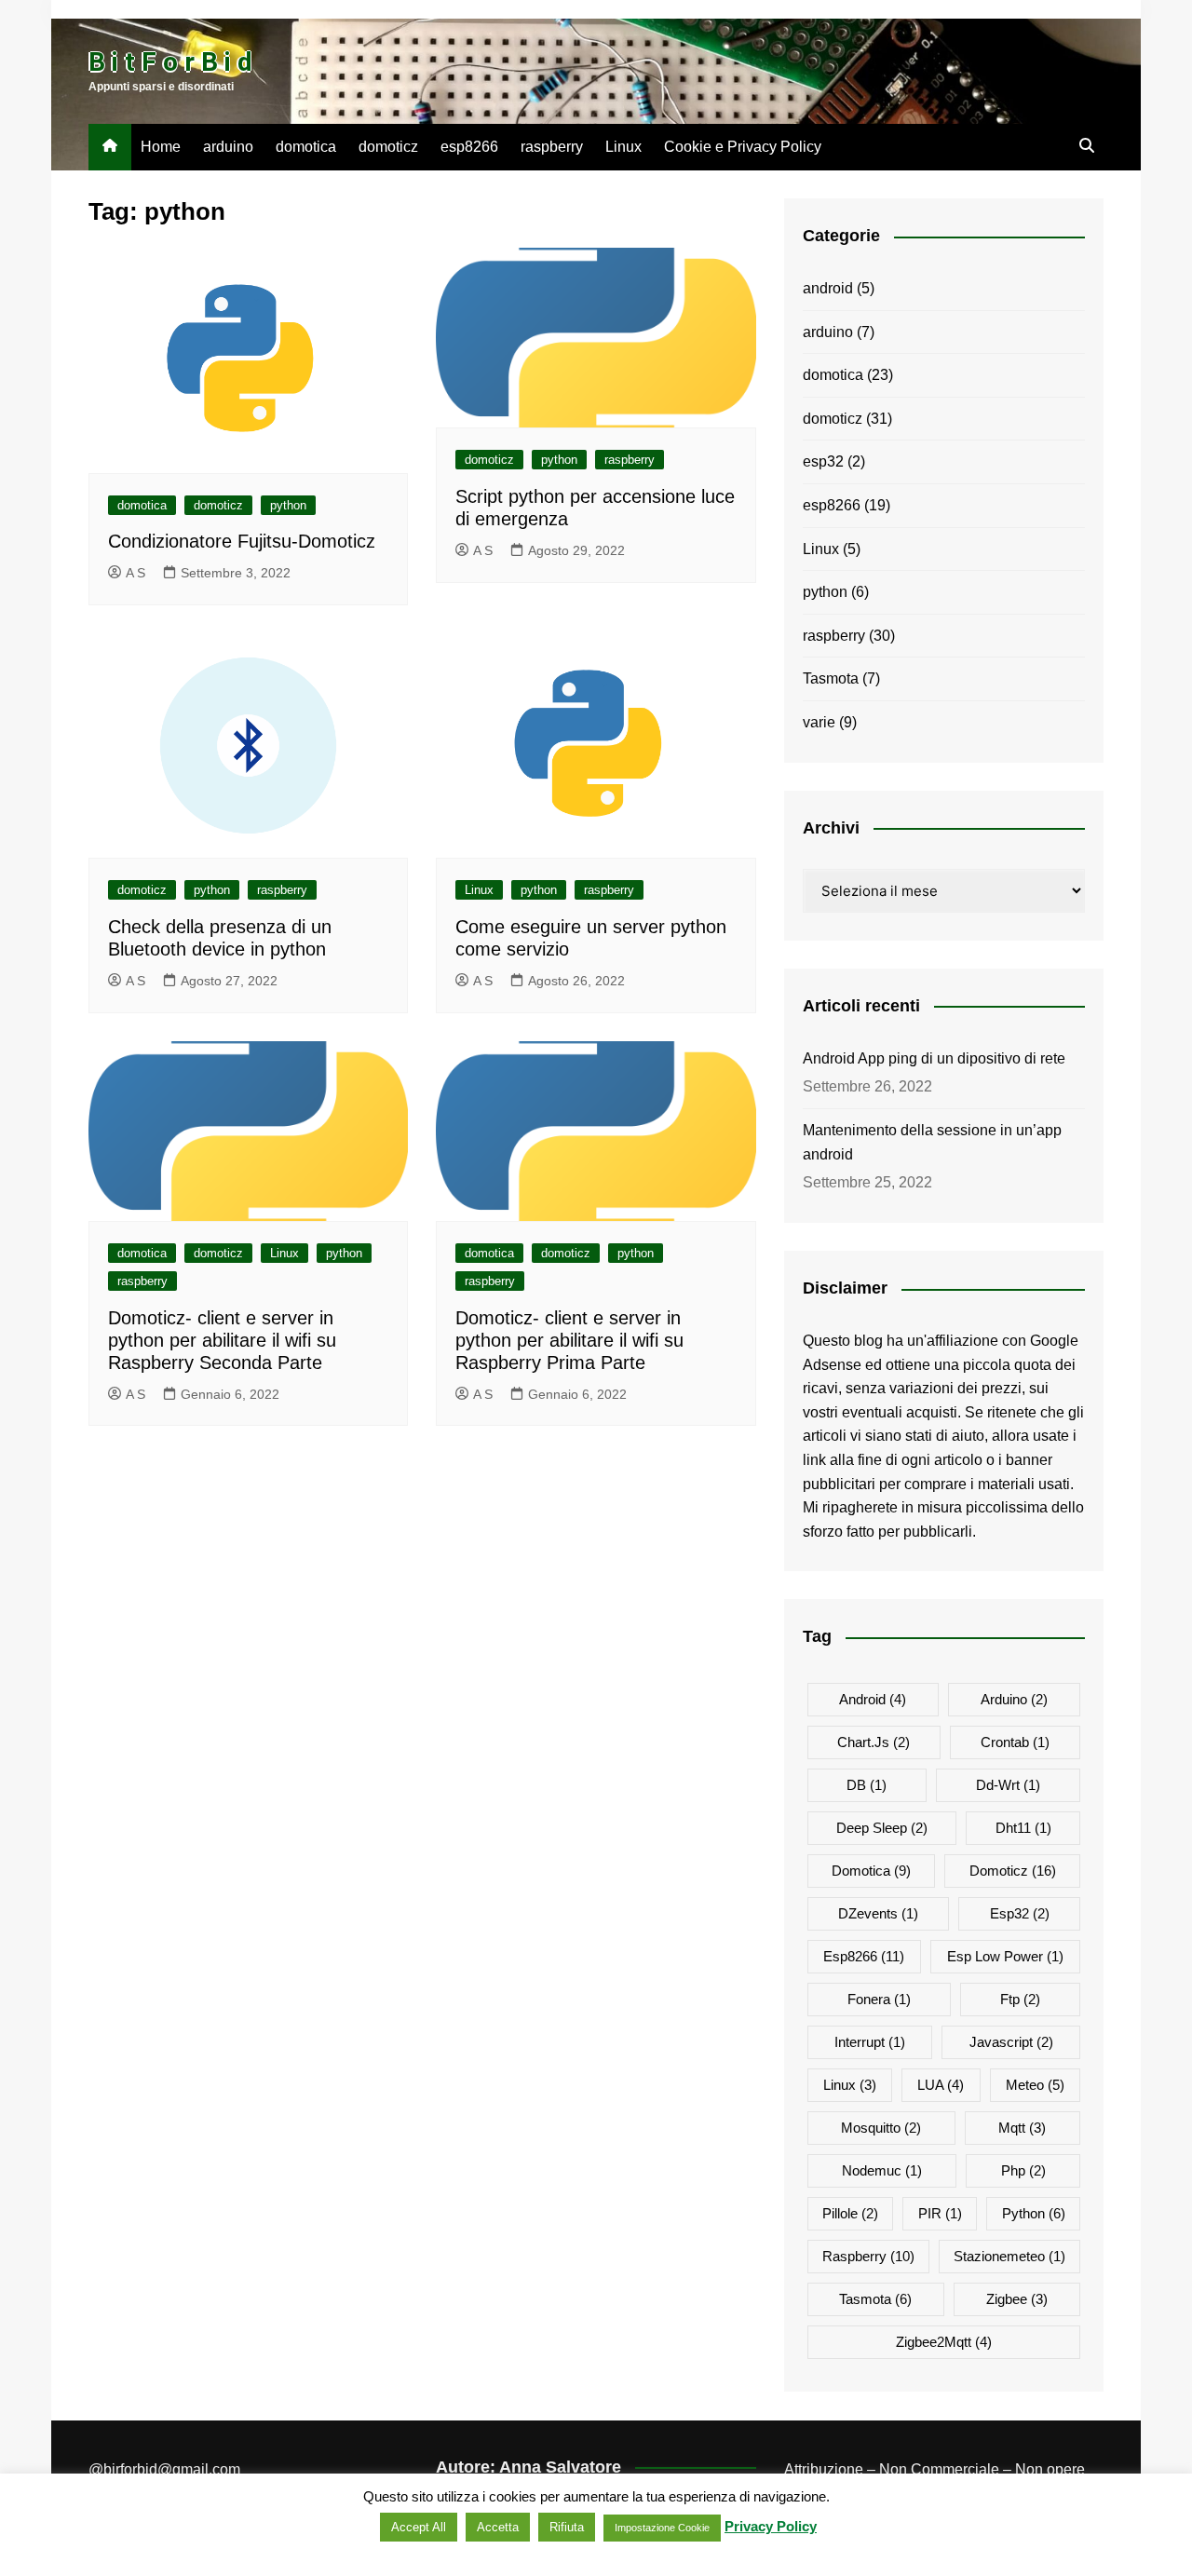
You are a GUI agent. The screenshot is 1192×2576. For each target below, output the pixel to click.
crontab (1015, 1742)
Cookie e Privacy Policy (743, 147)
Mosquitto (881, 2128)
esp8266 (469, 147)
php (1023, 2170)
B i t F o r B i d (170, 62)
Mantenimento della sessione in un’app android (932, 1142)
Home (161, 147)
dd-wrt (1008, 1785)
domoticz (388, 147)
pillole (850, 2213)
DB (867, 1785)
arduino (228, 147)
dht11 (1023, 1828)
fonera (879, 1999)
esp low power (1005, 1956)
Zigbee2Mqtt (944, 2342)
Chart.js (874, 1742)
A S (135, 573)
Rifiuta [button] (567, 2527)
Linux (623, 147)
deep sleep (882, 1828)
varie (819, 722)
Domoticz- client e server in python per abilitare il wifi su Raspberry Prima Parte (569, 1340)
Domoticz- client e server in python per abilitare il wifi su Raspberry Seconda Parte (222, 1340)
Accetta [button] (498, 2527)
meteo (1035, 2085)
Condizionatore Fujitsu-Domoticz (242, 541)
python (288, 505)
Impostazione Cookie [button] (662, 2528)
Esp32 (1020, 1913)
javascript (1011, 2042)
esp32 (823, 461)
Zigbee (1017, 2299)
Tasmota (831, 678)
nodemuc (882, 2170)
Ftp (1020, 1999)
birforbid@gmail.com (172, 2469)
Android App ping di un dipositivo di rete (934, 1058)
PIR (940, 2213)
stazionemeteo (1009, 2256)
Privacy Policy (771, 2526)
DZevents (878, 1913)
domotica (306, 147)
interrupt (870, 2042)
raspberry (552, 147)
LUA (941, 2085)
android (828, 288)
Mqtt (1022, 2128)
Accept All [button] (419, 2527)
